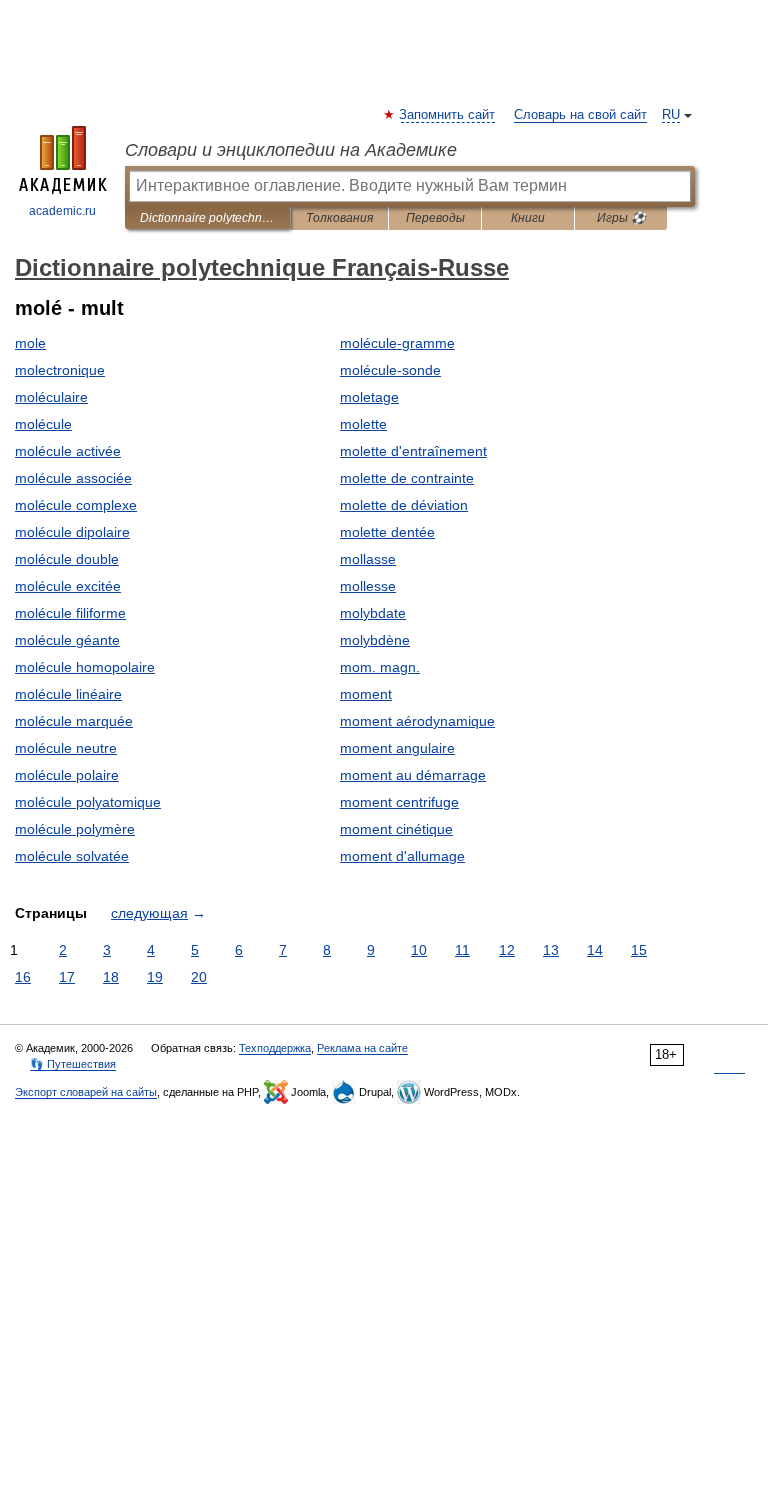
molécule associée (73, 478)
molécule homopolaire (85, 667)
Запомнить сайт (448, 115)
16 (23, 977)
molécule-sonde (390, 370)
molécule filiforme (70, 613)
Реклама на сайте (362, 1048)
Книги (528, 218)
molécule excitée (68, 586)
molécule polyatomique (88, 802)
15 (639, 950)
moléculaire (51, 397)
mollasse (368, 559)
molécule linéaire (68, 694)
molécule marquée (74, 721)
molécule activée (68, 451)
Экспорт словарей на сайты (86, 1092)
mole (30, 343)
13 (551, 950)
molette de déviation (404, 505)
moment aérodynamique (417, 721)
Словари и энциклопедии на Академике (291, 150)
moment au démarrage (413, 775)
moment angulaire (397, 748)
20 (199, 977)
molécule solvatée (72, 856)
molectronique (60, 370)
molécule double (67, 559)
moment (366, 694)
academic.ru (62, 211)
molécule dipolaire (72, 532)
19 (155, 977)
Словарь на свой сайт (580, 115)
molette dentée (387, 532)
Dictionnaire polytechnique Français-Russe (207, 218)
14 (595, 950)
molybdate (373, 613)
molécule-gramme (397, 343)
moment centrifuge (399, 802)
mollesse (368, 586)
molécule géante (67, 640)
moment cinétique (396, 829)
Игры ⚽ (621, 218)
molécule (43, 424)
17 (67, 977)
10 (419, 950)
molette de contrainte (407, 478)
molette (363, 424)
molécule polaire (67, 775)
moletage (369, 397)
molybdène (375, 640)
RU (671, 115)
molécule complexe (76, 505)
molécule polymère (75, 829)
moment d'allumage (402, 856)
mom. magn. (380, 667)
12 (507, 950)
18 (111, 977)
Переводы (435, 218)
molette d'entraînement (413, 451)
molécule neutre (66, 748)
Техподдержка (275, 1048)
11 (462, 950)
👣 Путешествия (73, 1064)
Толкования (339, 218)
